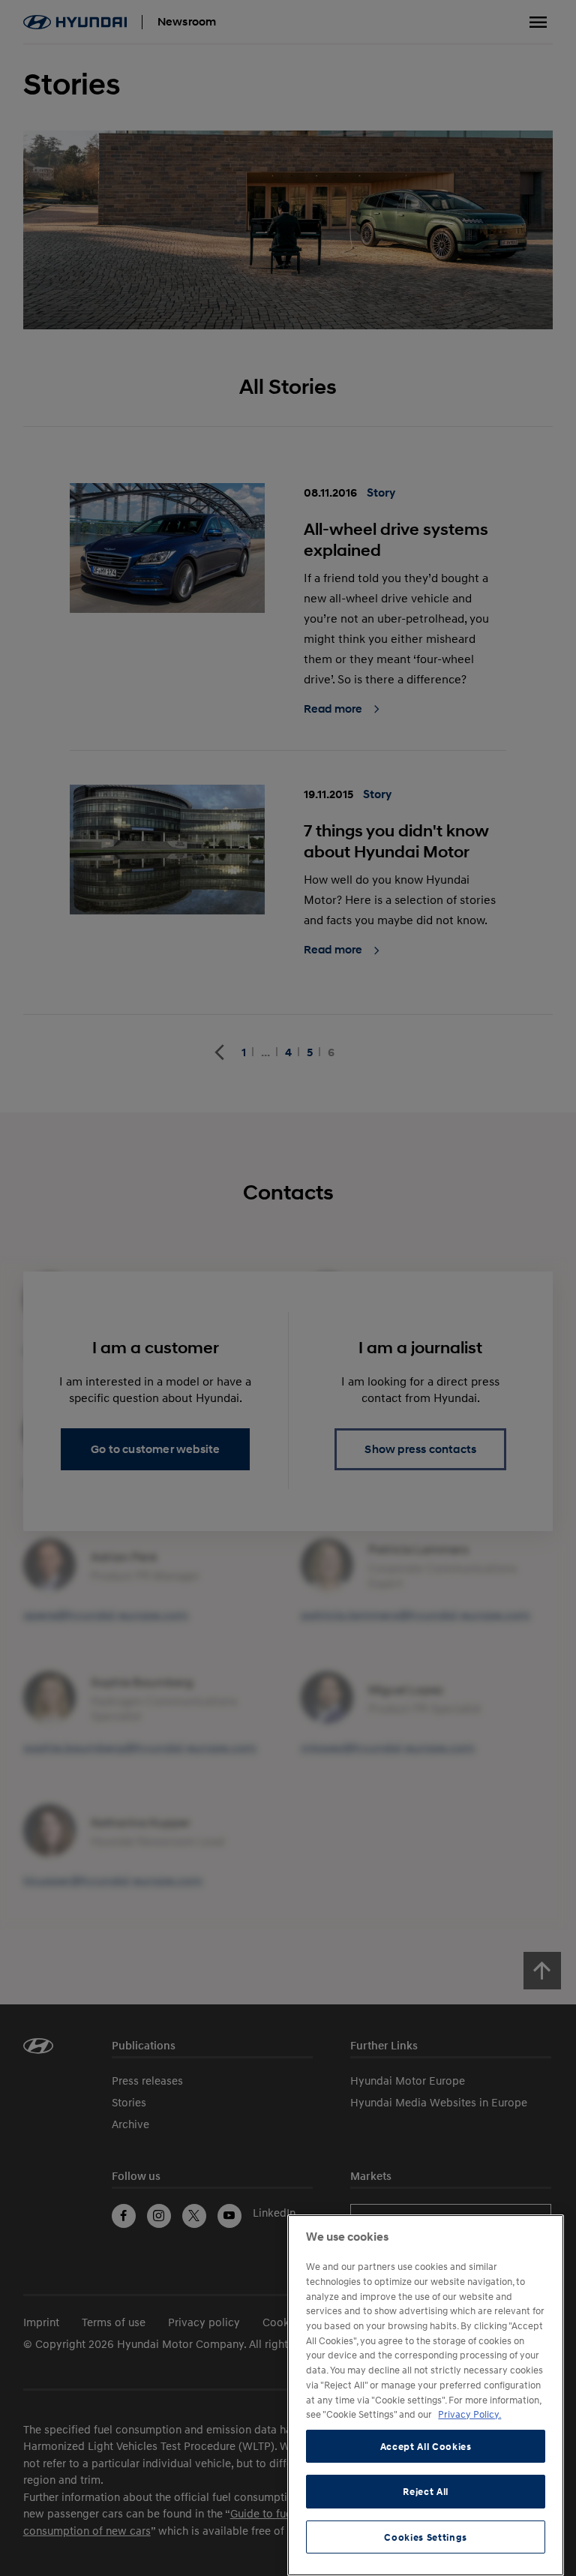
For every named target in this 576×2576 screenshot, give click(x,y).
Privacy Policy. (469, 2414)
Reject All (426, 2491)
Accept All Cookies (426, 2446)
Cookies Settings (426, 2537)
